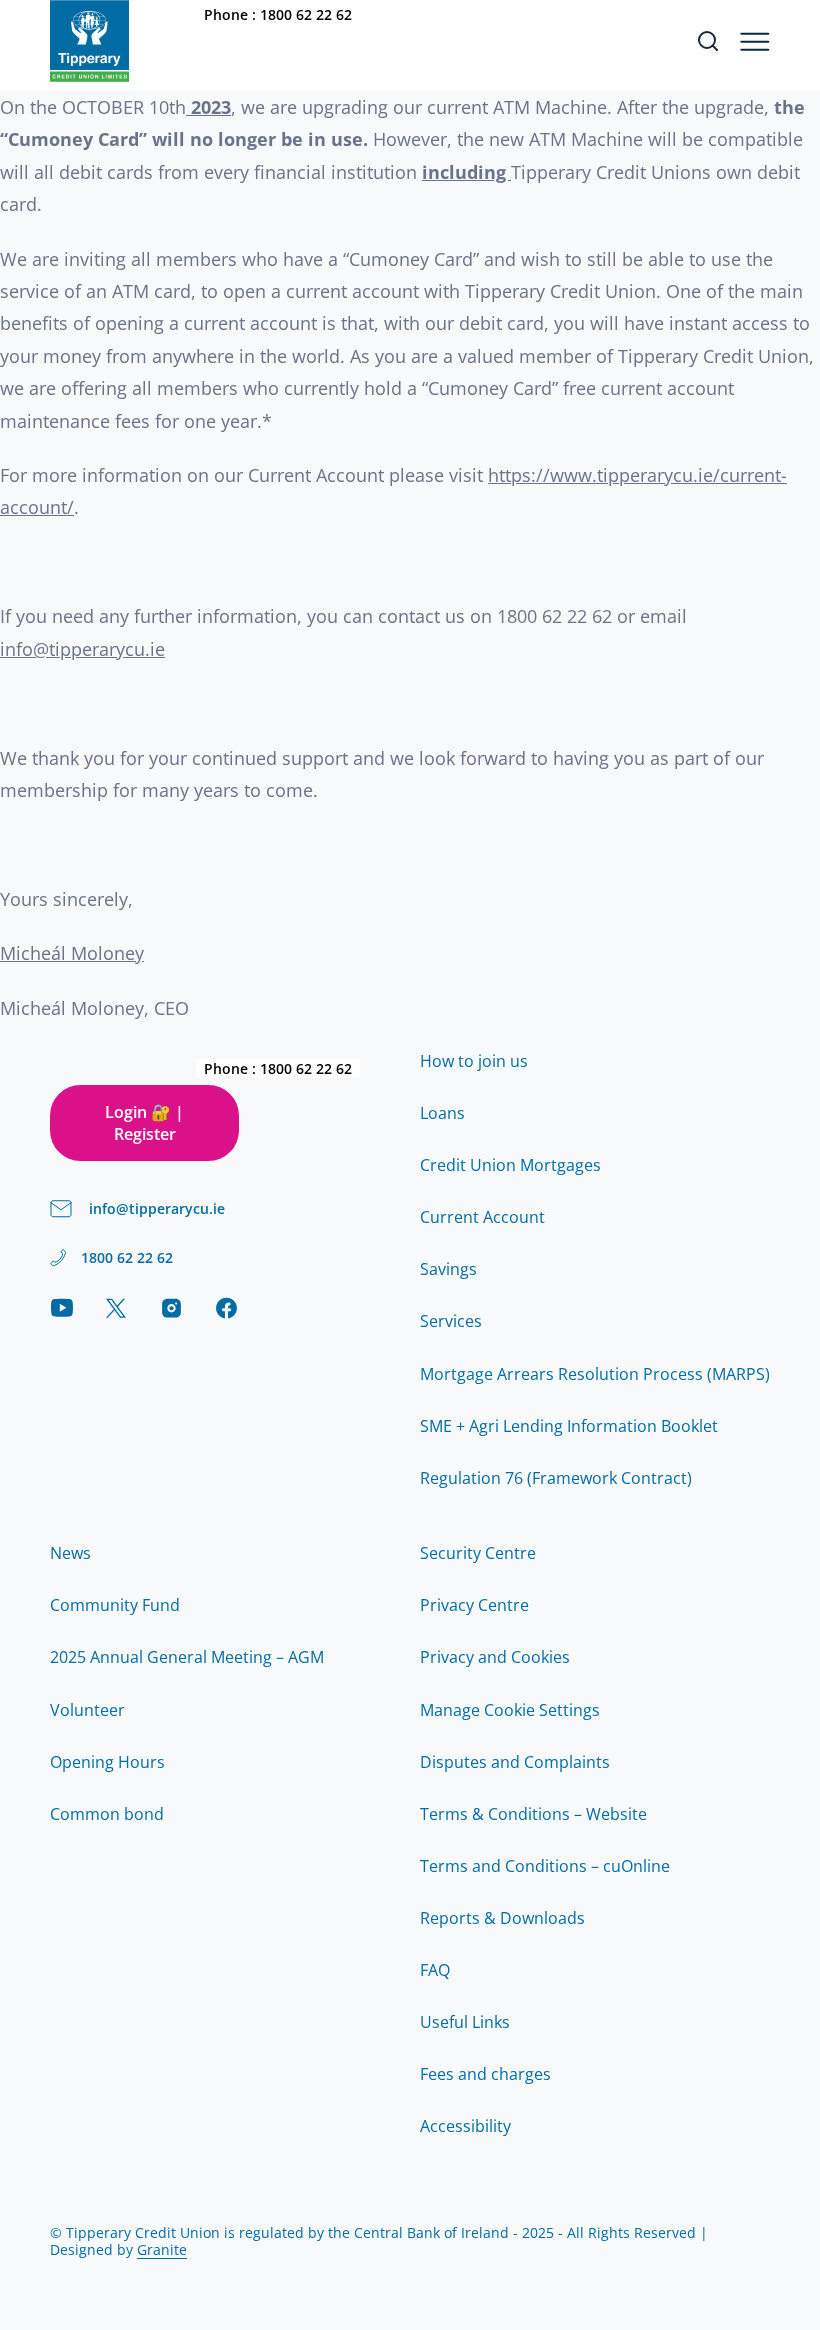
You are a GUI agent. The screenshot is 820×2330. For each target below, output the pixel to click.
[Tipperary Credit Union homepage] (89, 41)
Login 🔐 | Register (144, 1123)
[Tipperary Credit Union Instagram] (171, 1308)
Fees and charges (485, 2074)
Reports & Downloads (502, 1918)
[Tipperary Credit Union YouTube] (62, 1307)
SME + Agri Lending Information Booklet (569, 1426)
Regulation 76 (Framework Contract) (556, 1478)
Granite (162, 2249)
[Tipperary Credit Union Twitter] (116, 1308)
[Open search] (708, 41)
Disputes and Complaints (515, 1762)
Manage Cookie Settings (510, 1710)
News (70, 1553)
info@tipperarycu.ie (82, 649)
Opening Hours (107, 1762)
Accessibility (465, 2126)
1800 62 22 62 (306, 14)
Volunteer (87, 1710)
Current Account (482, 1217)
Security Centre (478, 1553)
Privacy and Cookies (495, 1657)
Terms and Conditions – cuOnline (545, 1866)
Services (451, 1321)
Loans (442, 1113)
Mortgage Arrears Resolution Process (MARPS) (595, 1374)
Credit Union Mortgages (510, 1165)
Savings (448, 1269)
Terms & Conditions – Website (533, 1814)
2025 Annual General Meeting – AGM (187, 1657)
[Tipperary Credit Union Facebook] (226, 1308)
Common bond (107, 1814)
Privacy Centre (474, 1605)
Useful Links (465, 2022)
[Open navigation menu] (755, 41)
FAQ (435, 1970)
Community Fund (115, 1605)
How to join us (474, 1061)
